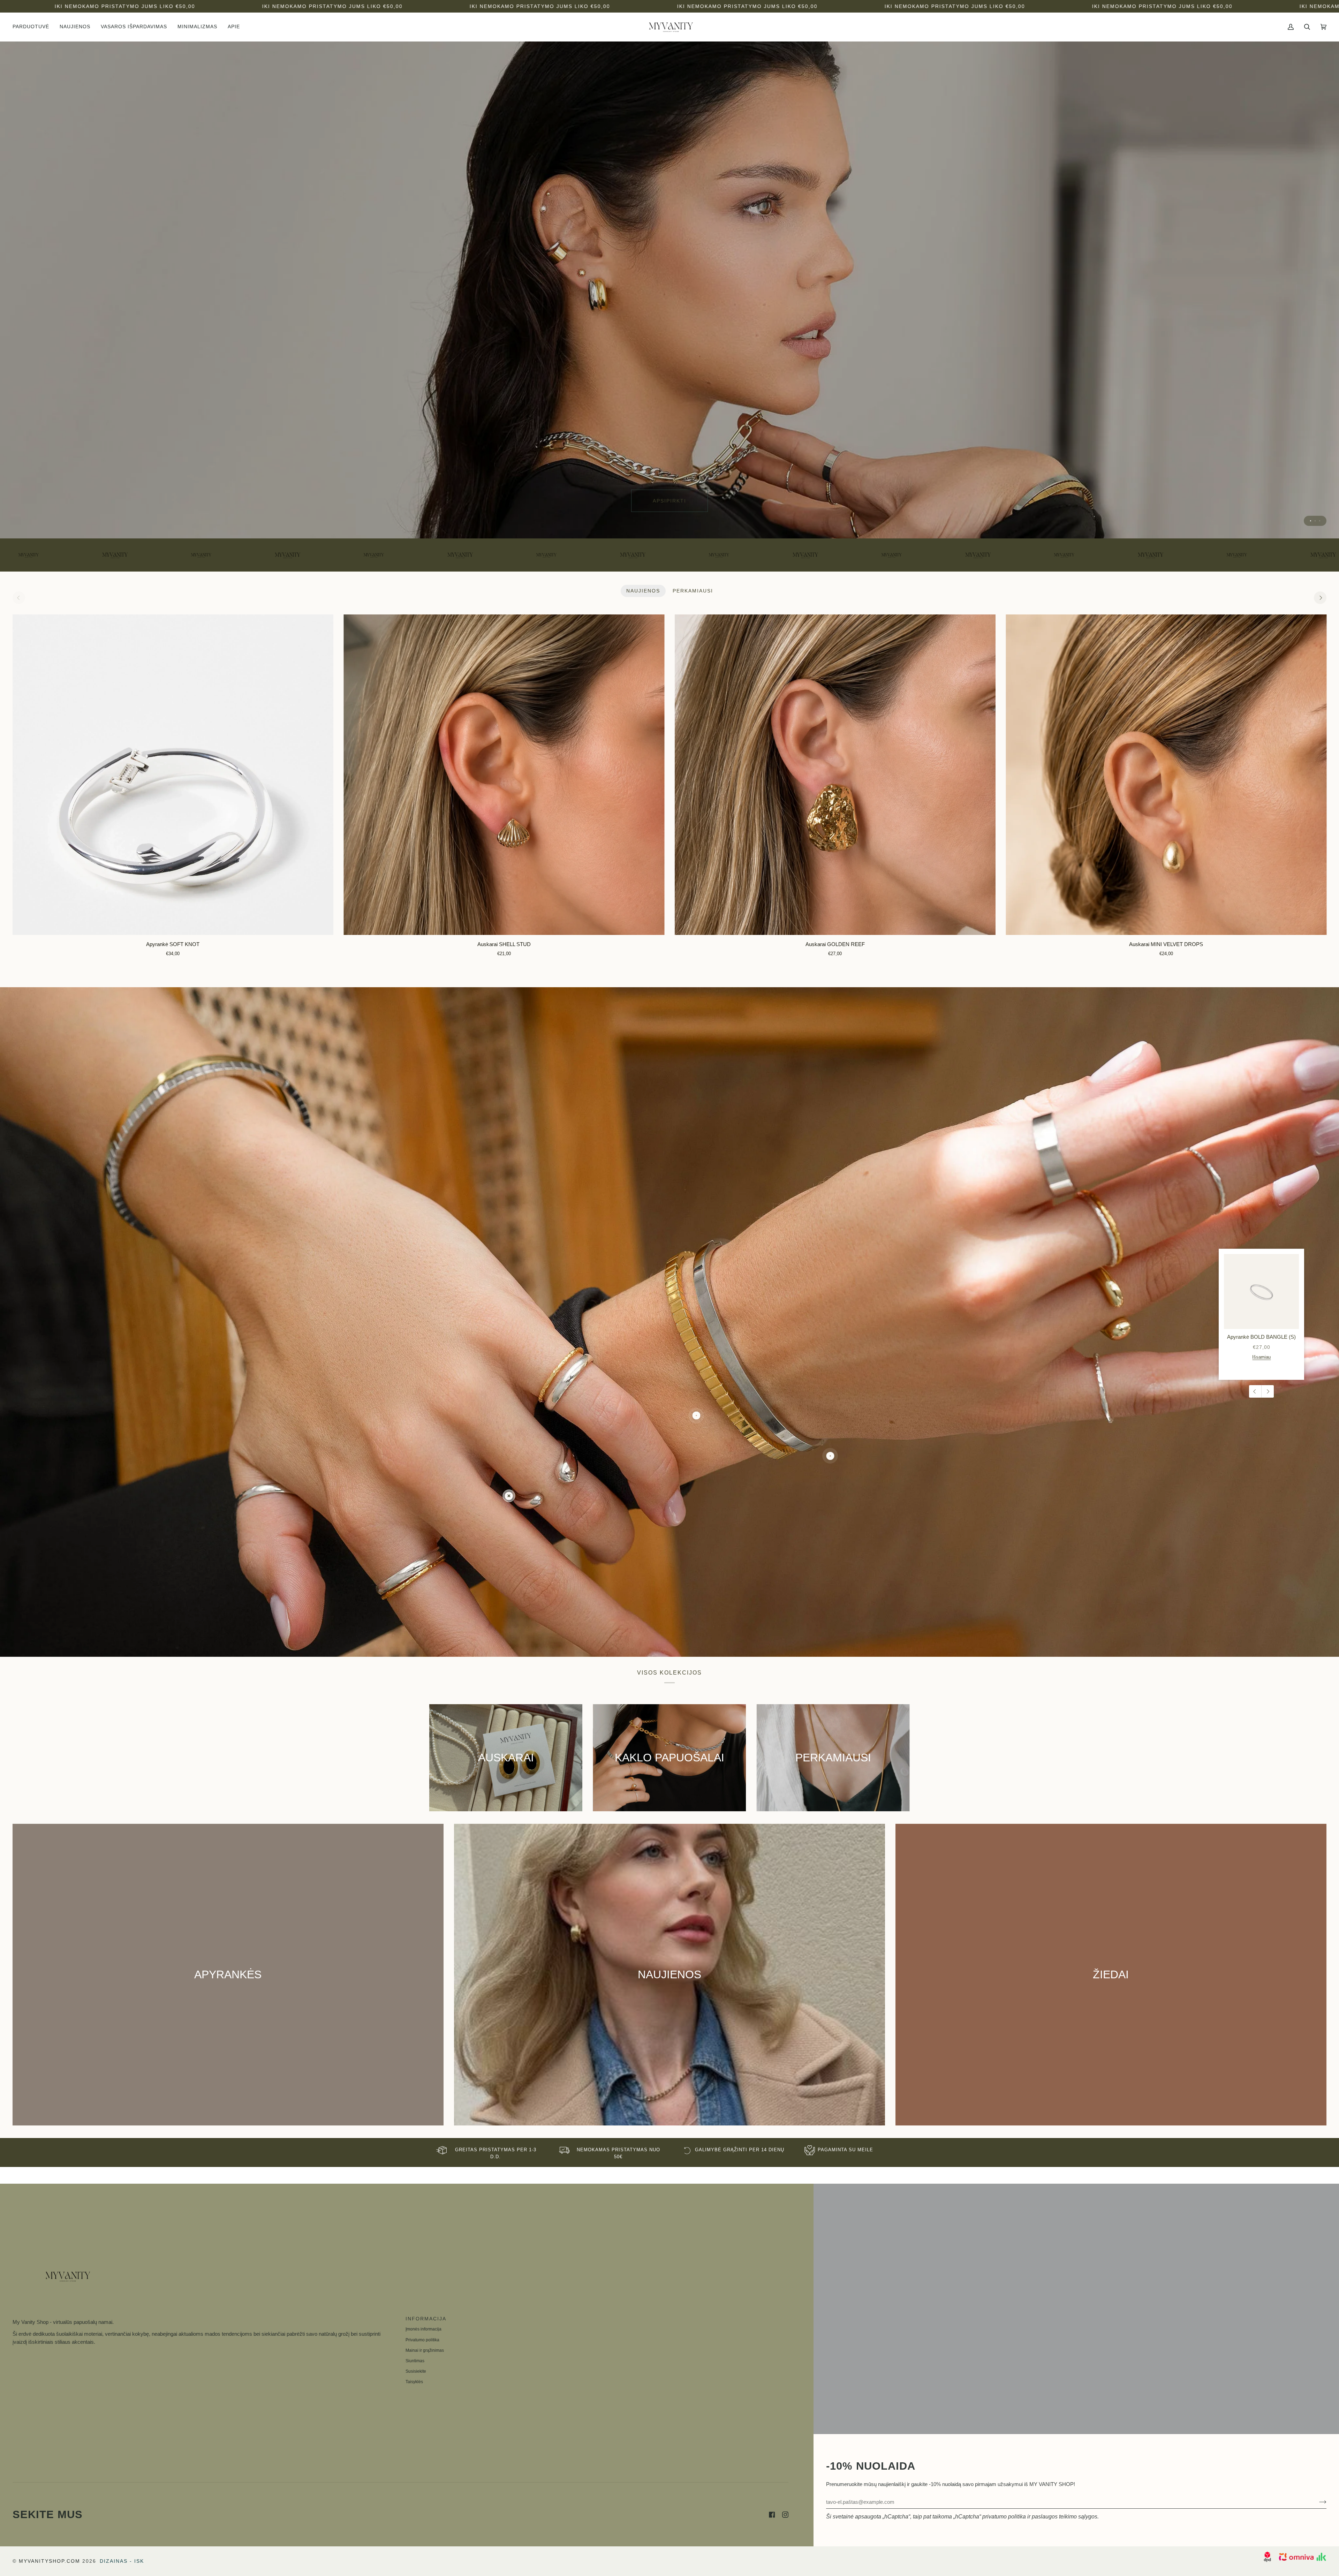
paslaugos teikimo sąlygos (1065, 2517)
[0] (509, 1496)
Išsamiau (1261, 1357)
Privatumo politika (422, 2340)
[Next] (1320, 598)
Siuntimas (415, 2361)
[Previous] (1255, 1391)
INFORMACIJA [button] (426, 2319)
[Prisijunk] (1317, 2502)
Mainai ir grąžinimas (425, 2350)
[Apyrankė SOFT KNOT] (173, 775)
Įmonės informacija (423, 2329)
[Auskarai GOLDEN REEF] (835, 775)
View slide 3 (1320, 521)
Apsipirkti (669, 501)
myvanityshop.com (50, 2561)
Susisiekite (416, 2371)
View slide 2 (1315, 521)
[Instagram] (785, 2515)
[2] (830, 1456)
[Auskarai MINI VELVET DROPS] (1166, 775)
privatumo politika (1004, 2517)
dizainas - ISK (122, 2561)
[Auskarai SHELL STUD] (504, 775)
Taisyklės (414, 2382)
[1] (696, 1416)
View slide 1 (1311, 521)
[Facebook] (772, 2515)
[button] (33, 27)
